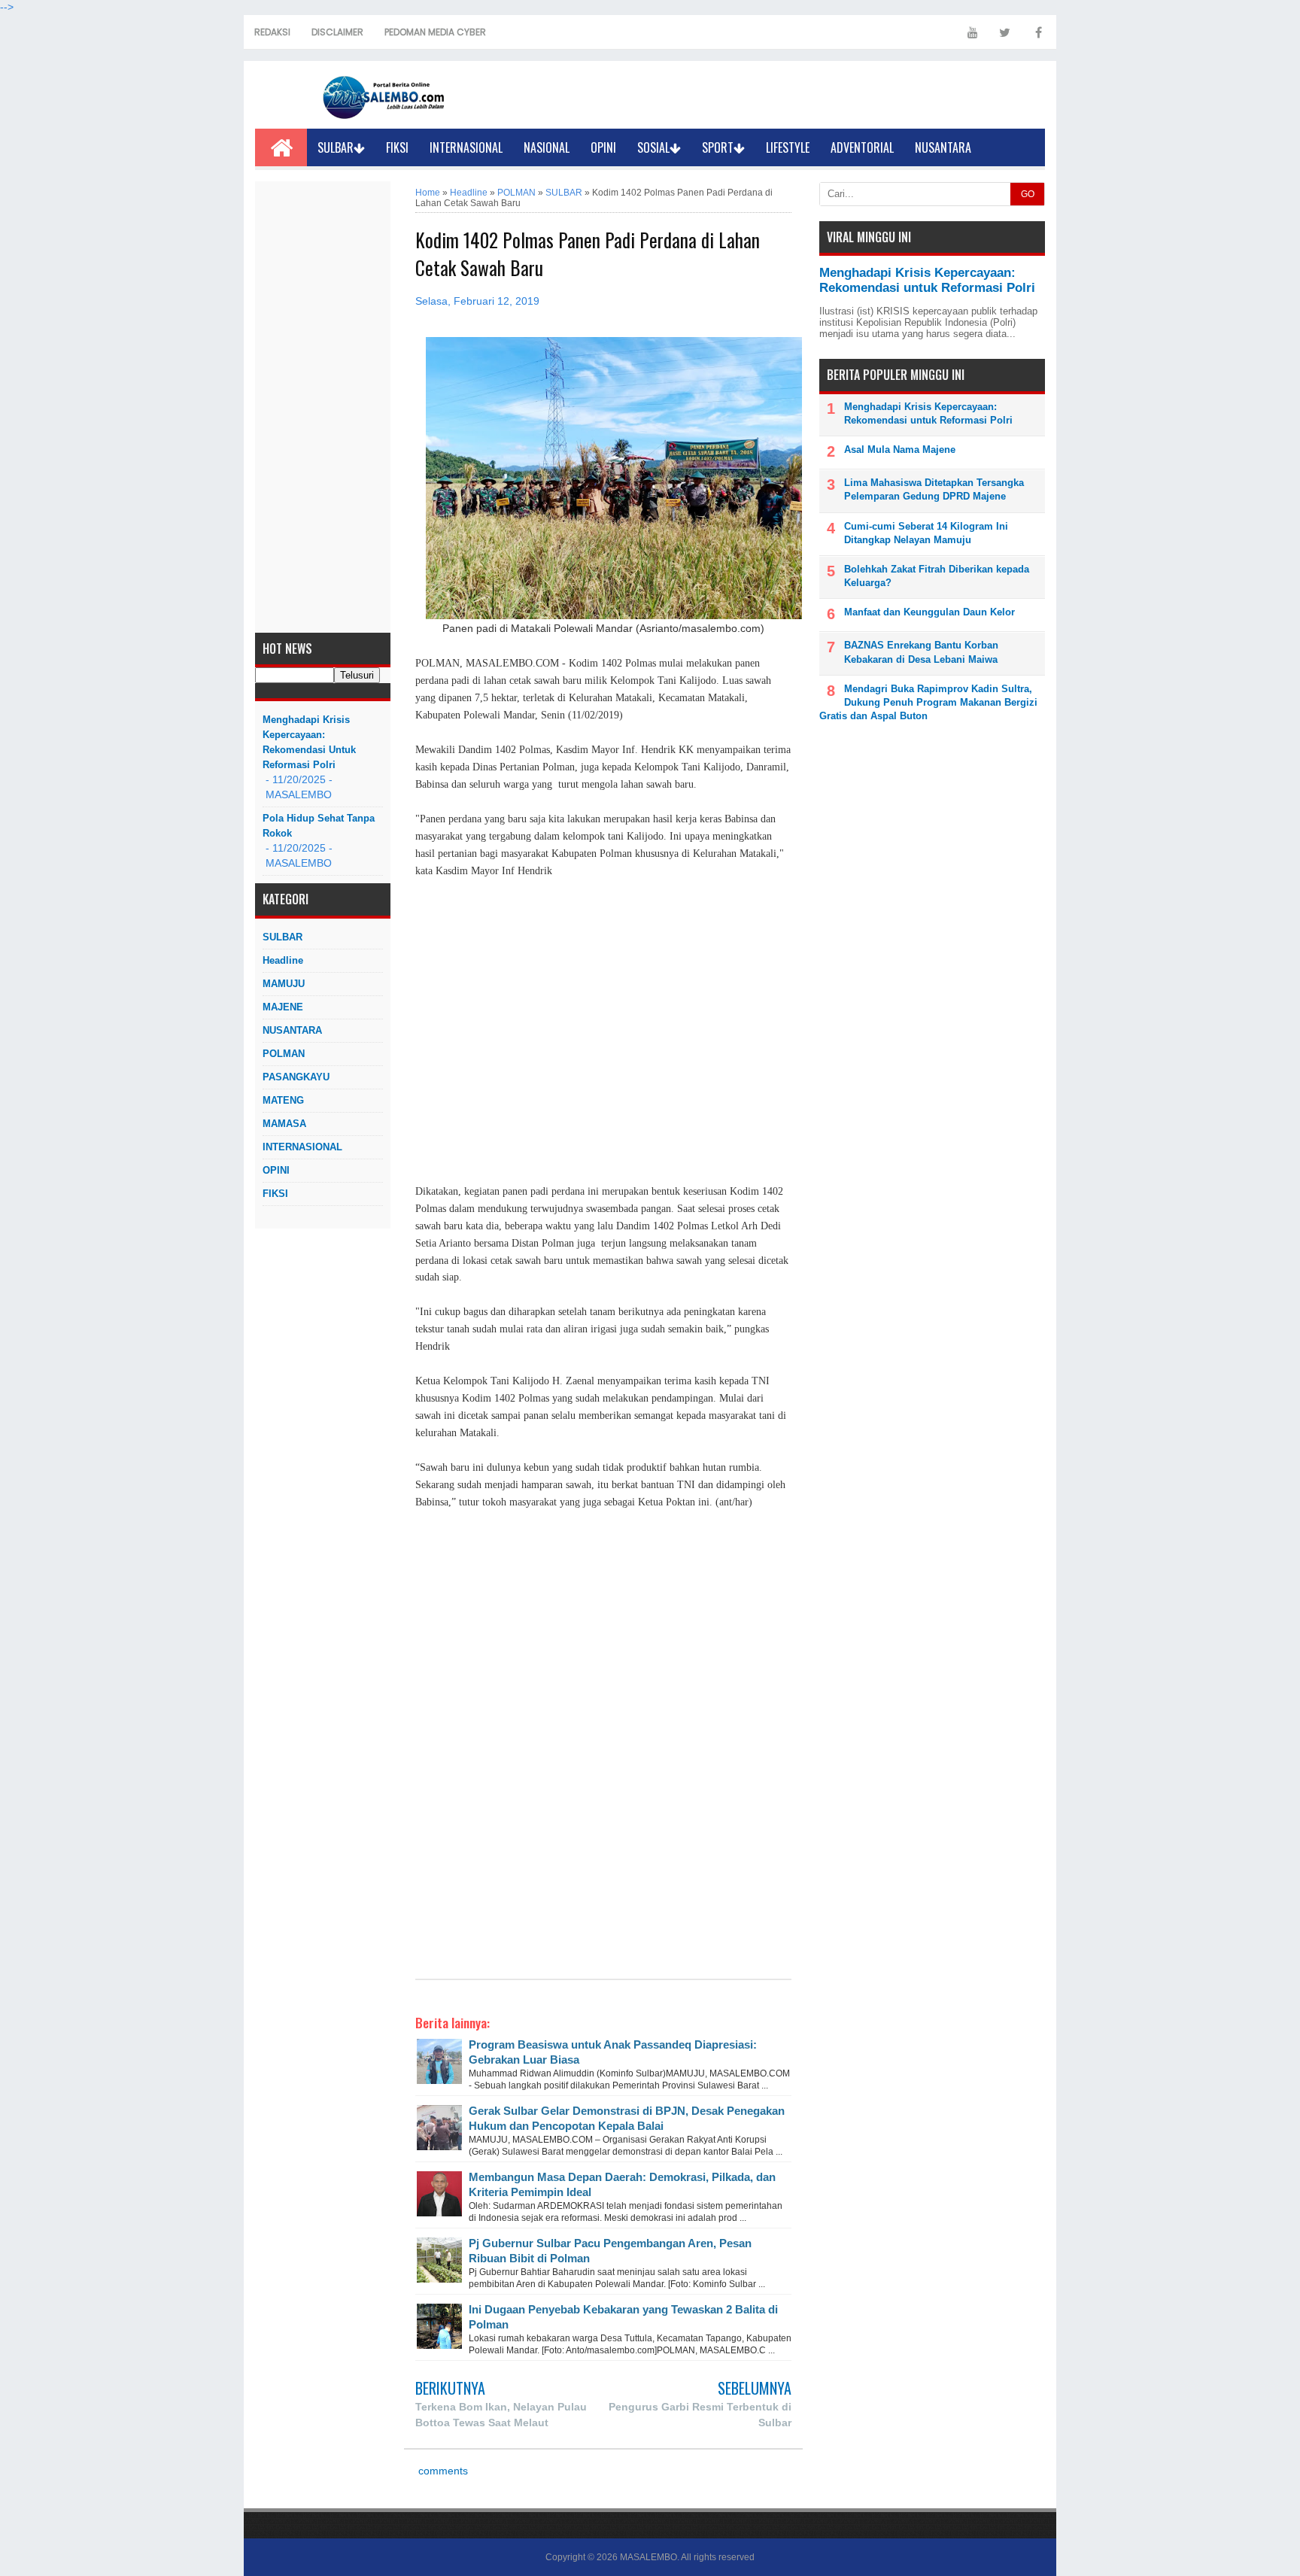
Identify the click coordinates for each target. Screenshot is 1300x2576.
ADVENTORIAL (862, 147)
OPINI (603, 147)
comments (442, 2471)
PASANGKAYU (296, 1077)
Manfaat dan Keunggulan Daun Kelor (929, 612)
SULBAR (336, 147)
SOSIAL (653, 147)
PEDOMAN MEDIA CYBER (435, 32)
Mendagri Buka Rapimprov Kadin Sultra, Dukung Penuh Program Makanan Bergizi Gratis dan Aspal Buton (928, 702)
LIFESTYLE (788, 147)
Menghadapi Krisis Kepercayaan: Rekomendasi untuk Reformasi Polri (309, 742)
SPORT (718, 147)
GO (1028, 194)
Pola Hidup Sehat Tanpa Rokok (319, 826)
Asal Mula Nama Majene (900, 450)
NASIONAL (547, 147)
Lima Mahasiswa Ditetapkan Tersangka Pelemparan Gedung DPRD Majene (934, 489)
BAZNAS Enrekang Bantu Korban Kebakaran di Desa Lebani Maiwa (921, 652)
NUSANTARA (943, 147)
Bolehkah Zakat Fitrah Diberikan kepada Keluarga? (937, 576)
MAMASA (284, 1124)
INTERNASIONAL (466, 147)
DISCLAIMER (337, 32)
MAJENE (283, 1007)
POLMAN (284, 1054)
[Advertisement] (323, 407)
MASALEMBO (648, 2557)
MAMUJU (284, 984)
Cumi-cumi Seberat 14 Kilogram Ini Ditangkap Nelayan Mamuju (926, 533)
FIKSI (397, 147)
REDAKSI (272, 32)
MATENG (283, 1100)
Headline (283, 960)
